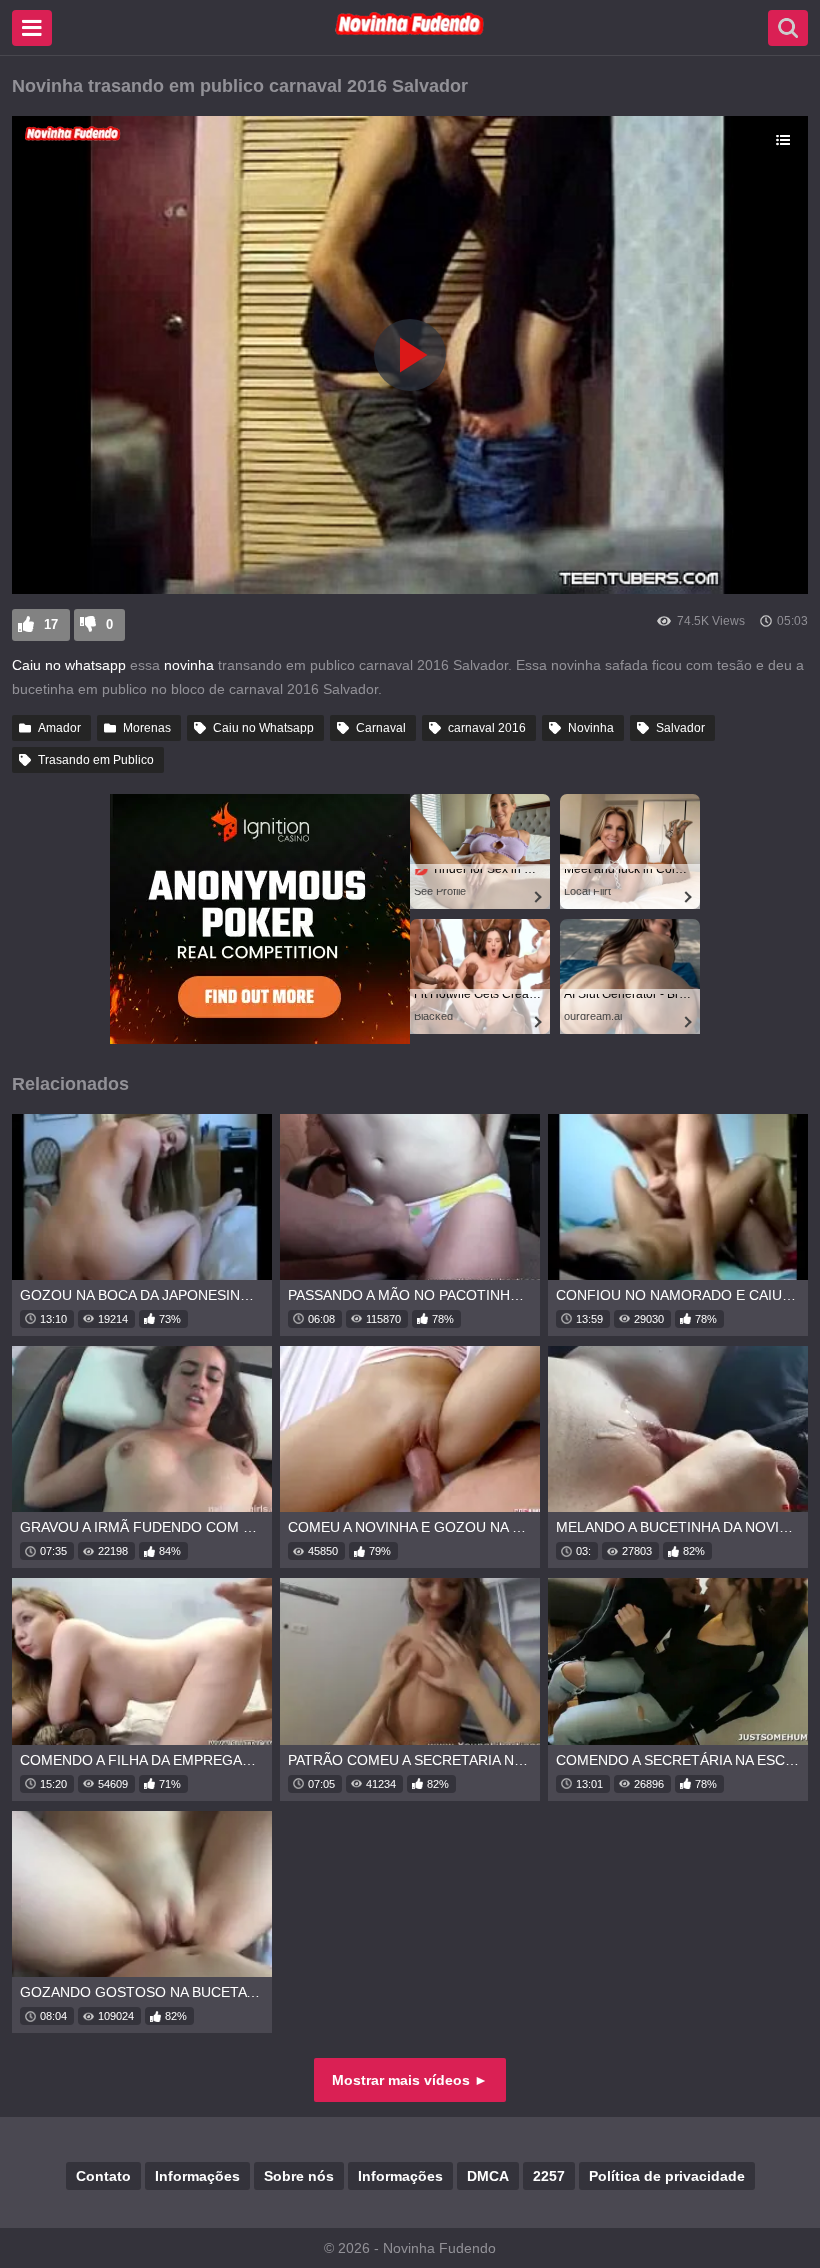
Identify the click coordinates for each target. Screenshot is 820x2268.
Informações (197, 2176)
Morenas (147, 728)
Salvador (680, 728)
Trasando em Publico (96, 760)
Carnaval (381, 728)
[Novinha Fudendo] (410, 31)
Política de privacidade (667, 2176)
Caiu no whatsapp (69, 665)
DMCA (488, 2176)
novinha (187, 665)
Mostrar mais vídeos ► (410, 2080)
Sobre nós (299, 2176)
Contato (103, 2176)
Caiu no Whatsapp (263, 728)
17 (51, 624)
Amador (59, 728)
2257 (549, 2176)
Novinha (591, 728)
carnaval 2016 (487, 728)
